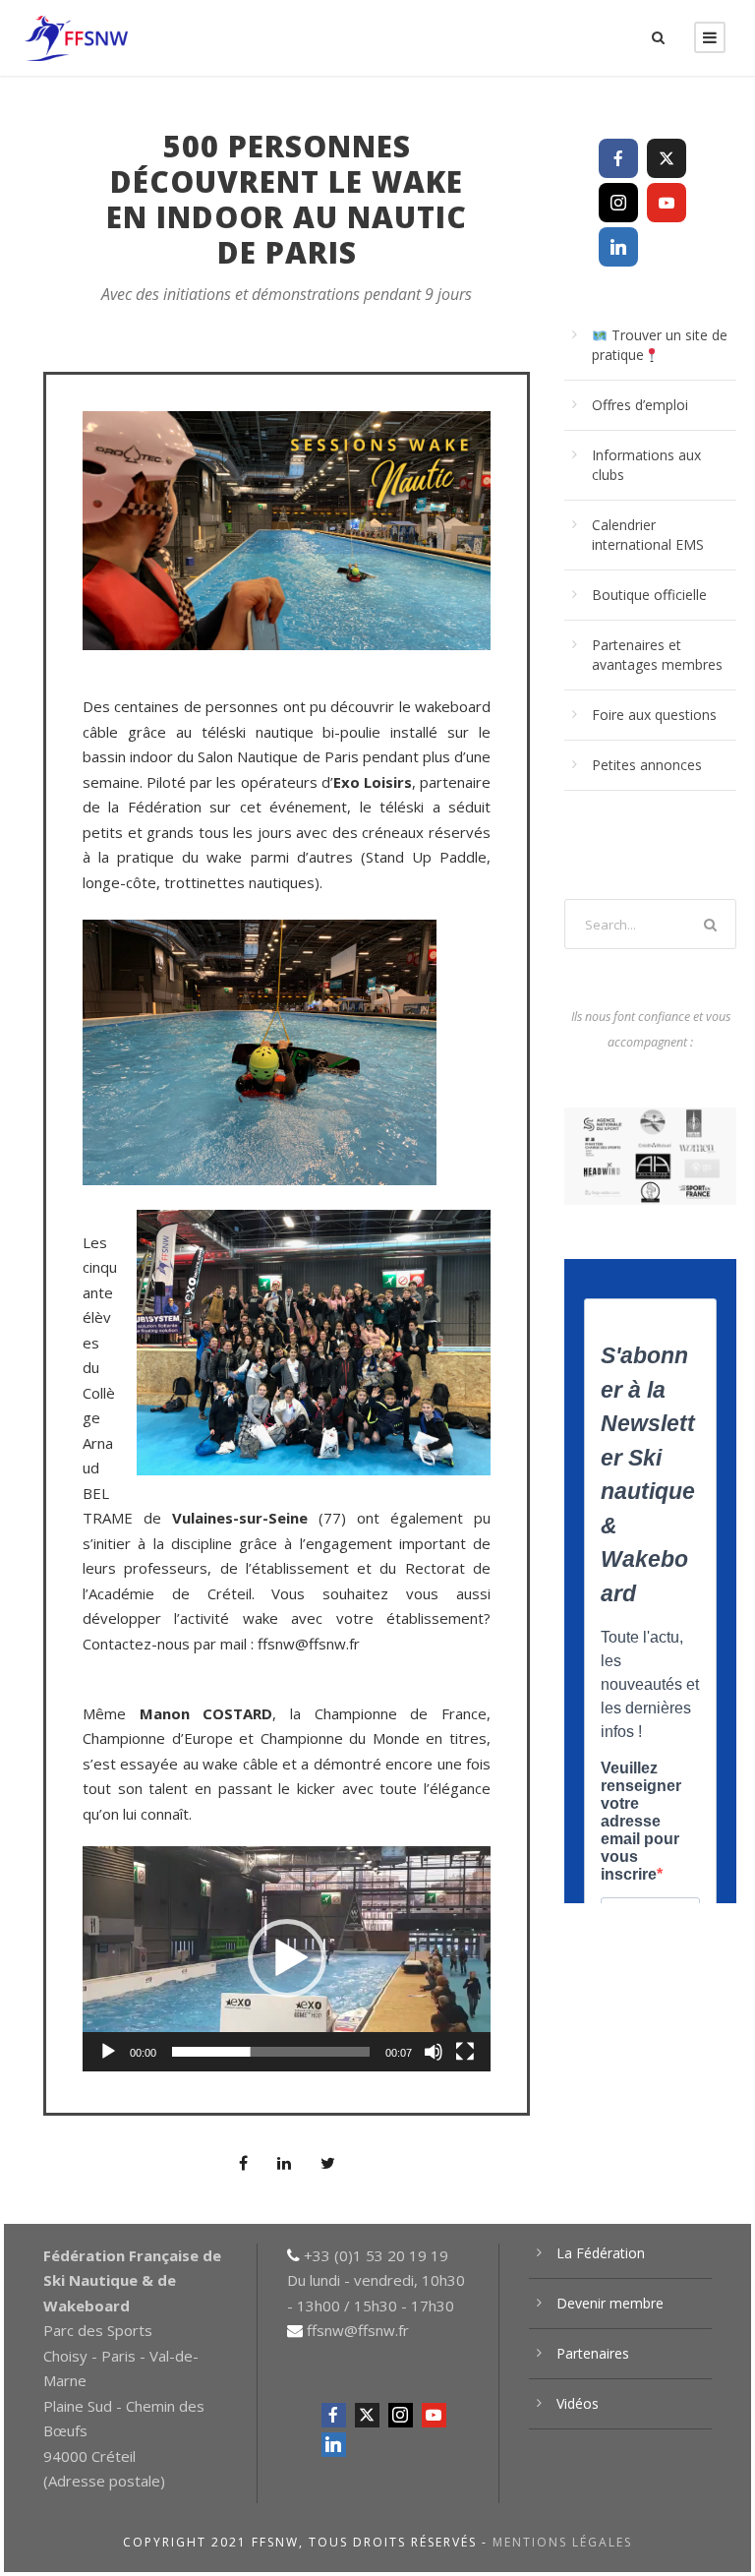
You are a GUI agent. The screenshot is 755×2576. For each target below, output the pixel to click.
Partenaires (593, 2353)
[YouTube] (667, 203)
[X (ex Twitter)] (667, 158)
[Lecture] (108, 2052)
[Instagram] (618, 203)
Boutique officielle (649, 595)
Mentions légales (562, 2542)
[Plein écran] (465, 2052)
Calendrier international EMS (648, 535)
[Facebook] (618, 158)
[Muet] (434, 2052)
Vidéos (578, 2403)
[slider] (271, 2052)
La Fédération (601, 2253)
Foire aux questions (654, 715)
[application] (287, 1958)
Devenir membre (610, 2303)
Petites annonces (647, 765)
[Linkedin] (618, 247)
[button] (287, 1958)
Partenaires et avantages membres (657, 655)
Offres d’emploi (640, 405)
